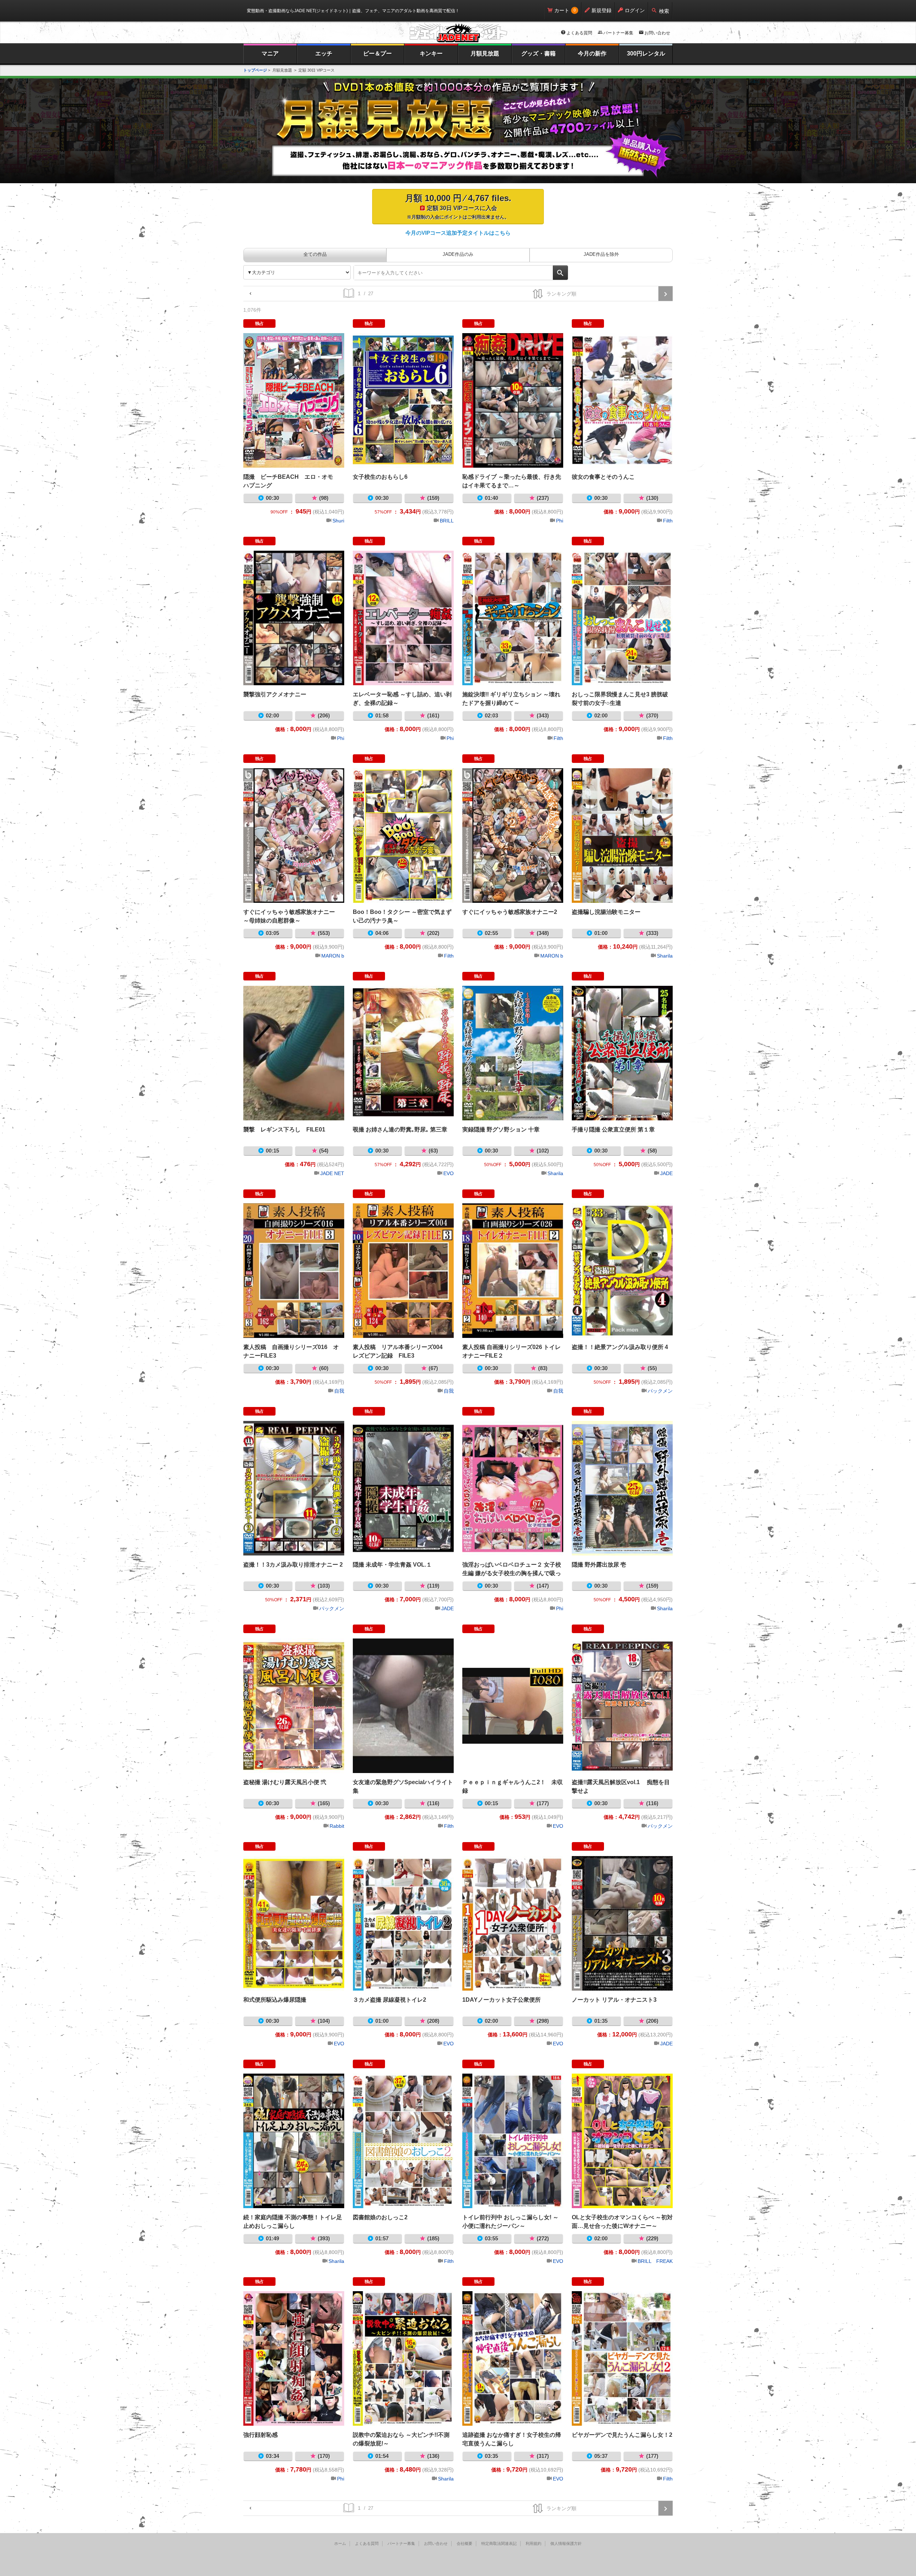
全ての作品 (315, 254)
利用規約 (533, 2543)
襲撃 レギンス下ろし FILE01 (294, 1053)
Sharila (665, 956)
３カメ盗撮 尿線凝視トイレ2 (403, 1923)
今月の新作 (592, 53)
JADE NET (332, 1173)
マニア (270, 53)
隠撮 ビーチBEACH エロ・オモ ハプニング (294, 400)
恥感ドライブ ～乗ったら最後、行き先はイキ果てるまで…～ (513, 400)
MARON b (333, 956)
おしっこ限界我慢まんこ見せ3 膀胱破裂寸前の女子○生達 (622, 618)
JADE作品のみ (458, 254)
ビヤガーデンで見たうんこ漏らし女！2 (622, 2358)
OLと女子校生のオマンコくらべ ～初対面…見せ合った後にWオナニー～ (622, 2141)
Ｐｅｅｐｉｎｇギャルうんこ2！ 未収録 (513, 1706)
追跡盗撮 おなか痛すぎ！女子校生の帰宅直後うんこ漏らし (513, 2358)
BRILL (447, 521)
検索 (664, 11)
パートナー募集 (618, 33)
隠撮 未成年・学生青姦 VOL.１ (403, 1488)
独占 (259, 323)
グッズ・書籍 (539, 53)
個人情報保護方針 (566, 2543)
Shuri (338, 521)
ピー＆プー (377, 53)
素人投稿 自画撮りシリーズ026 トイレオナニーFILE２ (513, 1271)
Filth (668, 521)
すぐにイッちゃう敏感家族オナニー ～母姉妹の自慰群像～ (294, 836)
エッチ (324, 53)
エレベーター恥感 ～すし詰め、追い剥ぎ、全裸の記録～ (403, 618)
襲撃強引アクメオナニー (294, 618)
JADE (666, 1173)
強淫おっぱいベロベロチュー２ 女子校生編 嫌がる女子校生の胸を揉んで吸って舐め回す (513, 1488)
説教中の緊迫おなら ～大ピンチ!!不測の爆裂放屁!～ (403, 2358)
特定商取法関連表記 (499, 2543)
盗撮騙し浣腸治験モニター (622, 836)
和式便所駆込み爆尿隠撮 (294, 1923)
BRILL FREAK (655, 2261)
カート (562, 10)
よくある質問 (579, 33)
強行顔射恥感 (294, 2358)
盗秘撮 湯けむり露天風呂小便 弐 (294, 1706)
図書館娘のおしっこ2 (403, 2141)
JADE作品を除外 (601, 254)
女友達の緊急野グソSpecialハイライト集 (403, 1706)
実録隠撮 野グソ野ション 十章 (513, 1053)
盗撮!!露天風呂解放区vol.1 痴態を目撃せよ (622, 1706)
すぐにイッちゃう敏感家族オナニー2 (513, 836)
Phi (560, 521)
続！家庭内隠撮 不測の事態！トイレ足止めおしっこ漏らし (294, 2141)
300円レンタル (646, 53)
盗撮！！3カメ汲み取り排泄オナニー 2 (294, 1488)
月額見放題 (485, 53)
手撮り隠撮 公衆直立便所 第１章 (622, 1053)
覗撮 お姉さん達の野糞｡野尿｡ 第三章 (403, 1053)
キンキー (431, 53)
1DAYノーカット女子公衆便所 (513, 1923)
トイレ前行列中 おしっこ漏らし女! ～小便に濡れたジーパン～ (513, 2141)
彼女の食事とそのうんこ (622, 400)
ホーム (340, 2543)
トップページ (255, 70)
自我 (339, 1391)
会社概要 (464, 2543)
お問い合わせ (657, 33)
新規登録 (601, 10)
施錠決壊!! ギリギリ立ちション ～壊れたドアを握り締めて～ (513, 618)
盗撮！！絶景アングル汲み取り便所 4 (622, 1271)
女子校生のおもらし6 (403, 400)
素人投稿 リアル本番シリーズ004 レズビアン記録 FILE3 (403, 1271)
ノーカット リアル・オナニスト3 (622, 1923)
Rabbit (337, 1826)
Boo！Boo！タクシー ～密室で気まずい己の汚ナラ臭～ (403, 836)
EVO (449, 1173)
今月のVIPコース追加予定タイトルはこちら (458, 233)
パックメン (660, 1391)
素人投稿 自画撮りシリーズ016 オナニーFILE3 (294, 1271)
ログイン (635, 10)
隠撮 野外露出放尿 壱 (622, 1488)
